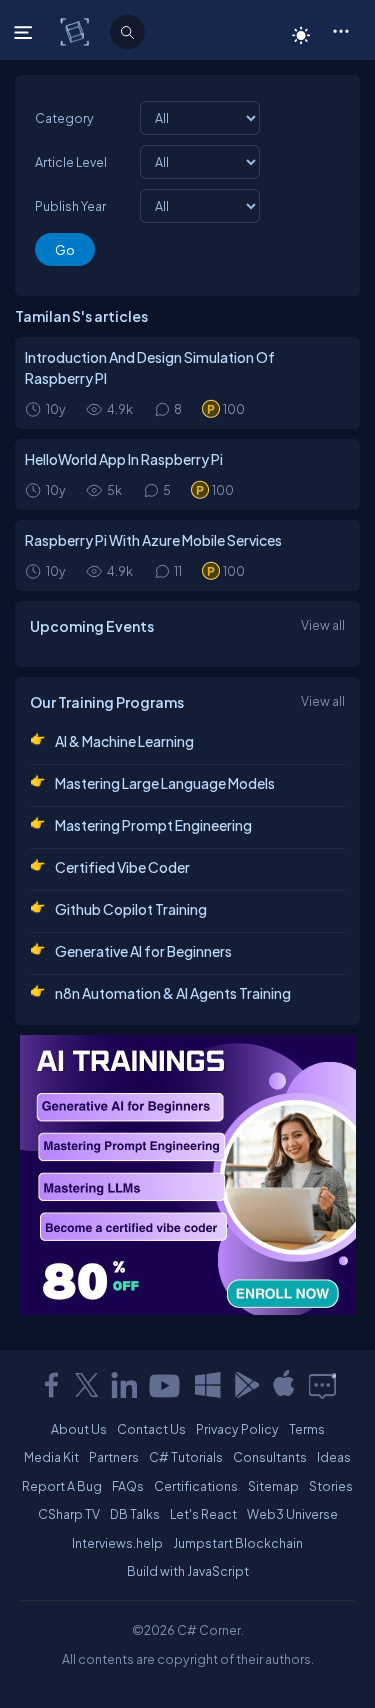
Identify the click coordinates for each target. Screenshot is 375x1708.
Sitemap (273, 1486)
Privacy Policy (237, 1429)
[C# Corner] (76, 31)
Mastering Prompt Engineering (153, 825)
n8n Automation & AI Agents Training (173, 993)
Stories (331, 1486)
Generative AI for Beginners (143, 951)
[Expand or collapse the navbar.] (25, 32)
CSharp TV (69, 1514)
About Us (79, 1429)
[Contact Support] (322, 1385)
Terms (307, 1429)
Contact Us (151, 1429)
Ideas (334, 1457)
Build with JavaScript (188, 1571)
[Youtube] (166, 1385)
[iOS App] (284, 1385)
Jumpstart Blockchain (238, 1543)
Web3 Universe (292, 1514)
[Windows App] (208, 1385)
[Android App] (246, 1385)
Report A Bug (62, 1486)
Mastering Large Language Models (165, 783)
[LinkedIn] (124, 1385)
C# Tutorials (186, 1457)
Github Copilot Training (131, 909)
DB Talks (135, 1514)
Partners (114, 1457)
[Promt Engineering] (188, 1175)
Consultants (270, 1457)
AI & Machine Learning (124, 741)
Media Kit (51, 1457)
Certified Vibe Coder (122, 867)
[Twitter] (87, 1385)
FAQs (128, 1486)
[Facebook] (51, 1385)
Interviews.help (117, 1543)
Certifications (196, 1486)
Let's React (203, 1514)
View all (323, 625)
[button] (340, 30)
